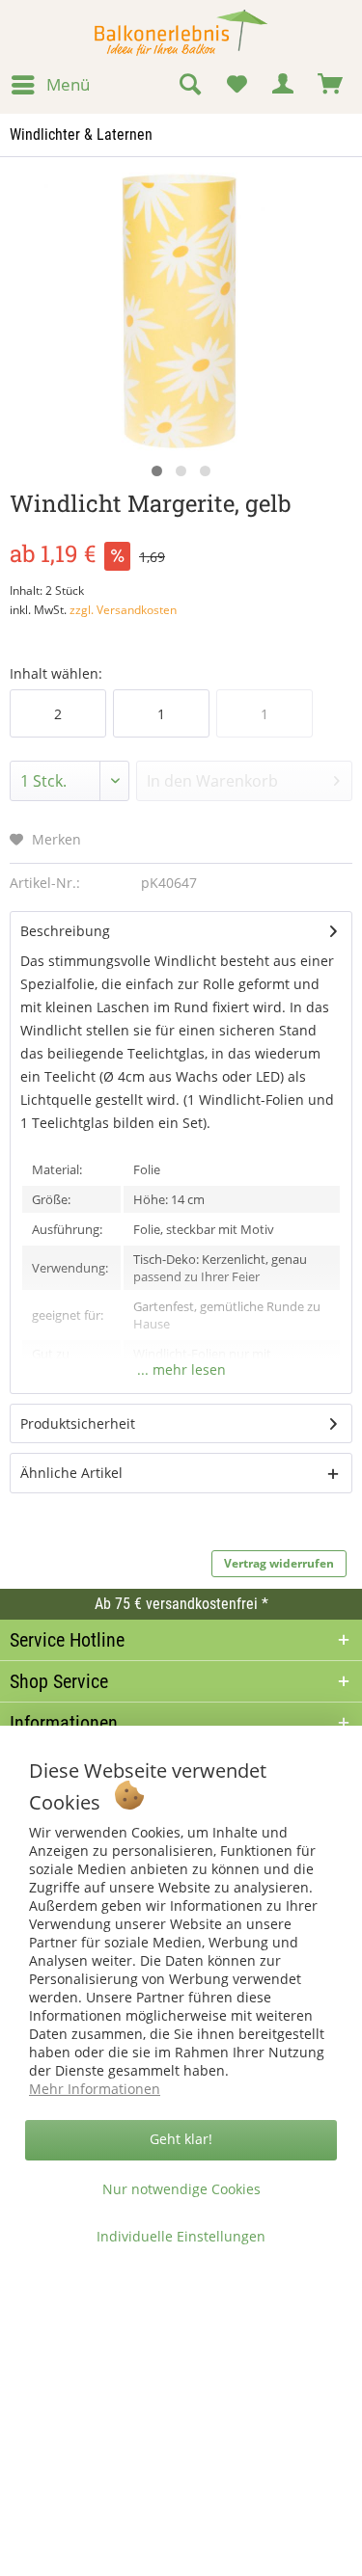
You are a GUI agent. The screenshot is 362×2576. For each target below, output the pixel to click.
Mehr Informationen (95, 2089)
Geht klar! (181, 2139)
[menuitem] (50, 85)
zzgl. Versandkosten (123, 610)
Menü (68, 84)
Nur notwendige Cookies (181, 2189)
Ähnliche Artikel (71, 1473)
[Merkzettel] (237, 85)
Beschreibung (65, 931)
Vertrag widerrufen (279, 1563)
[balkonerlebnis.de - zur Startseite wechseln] (181, 33)
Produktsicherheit (78, 1423)
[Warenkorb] (331, 85)
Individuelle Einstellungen (181, 2236)
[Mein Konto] (284, 85)
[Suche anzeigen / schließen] (189, 85)
